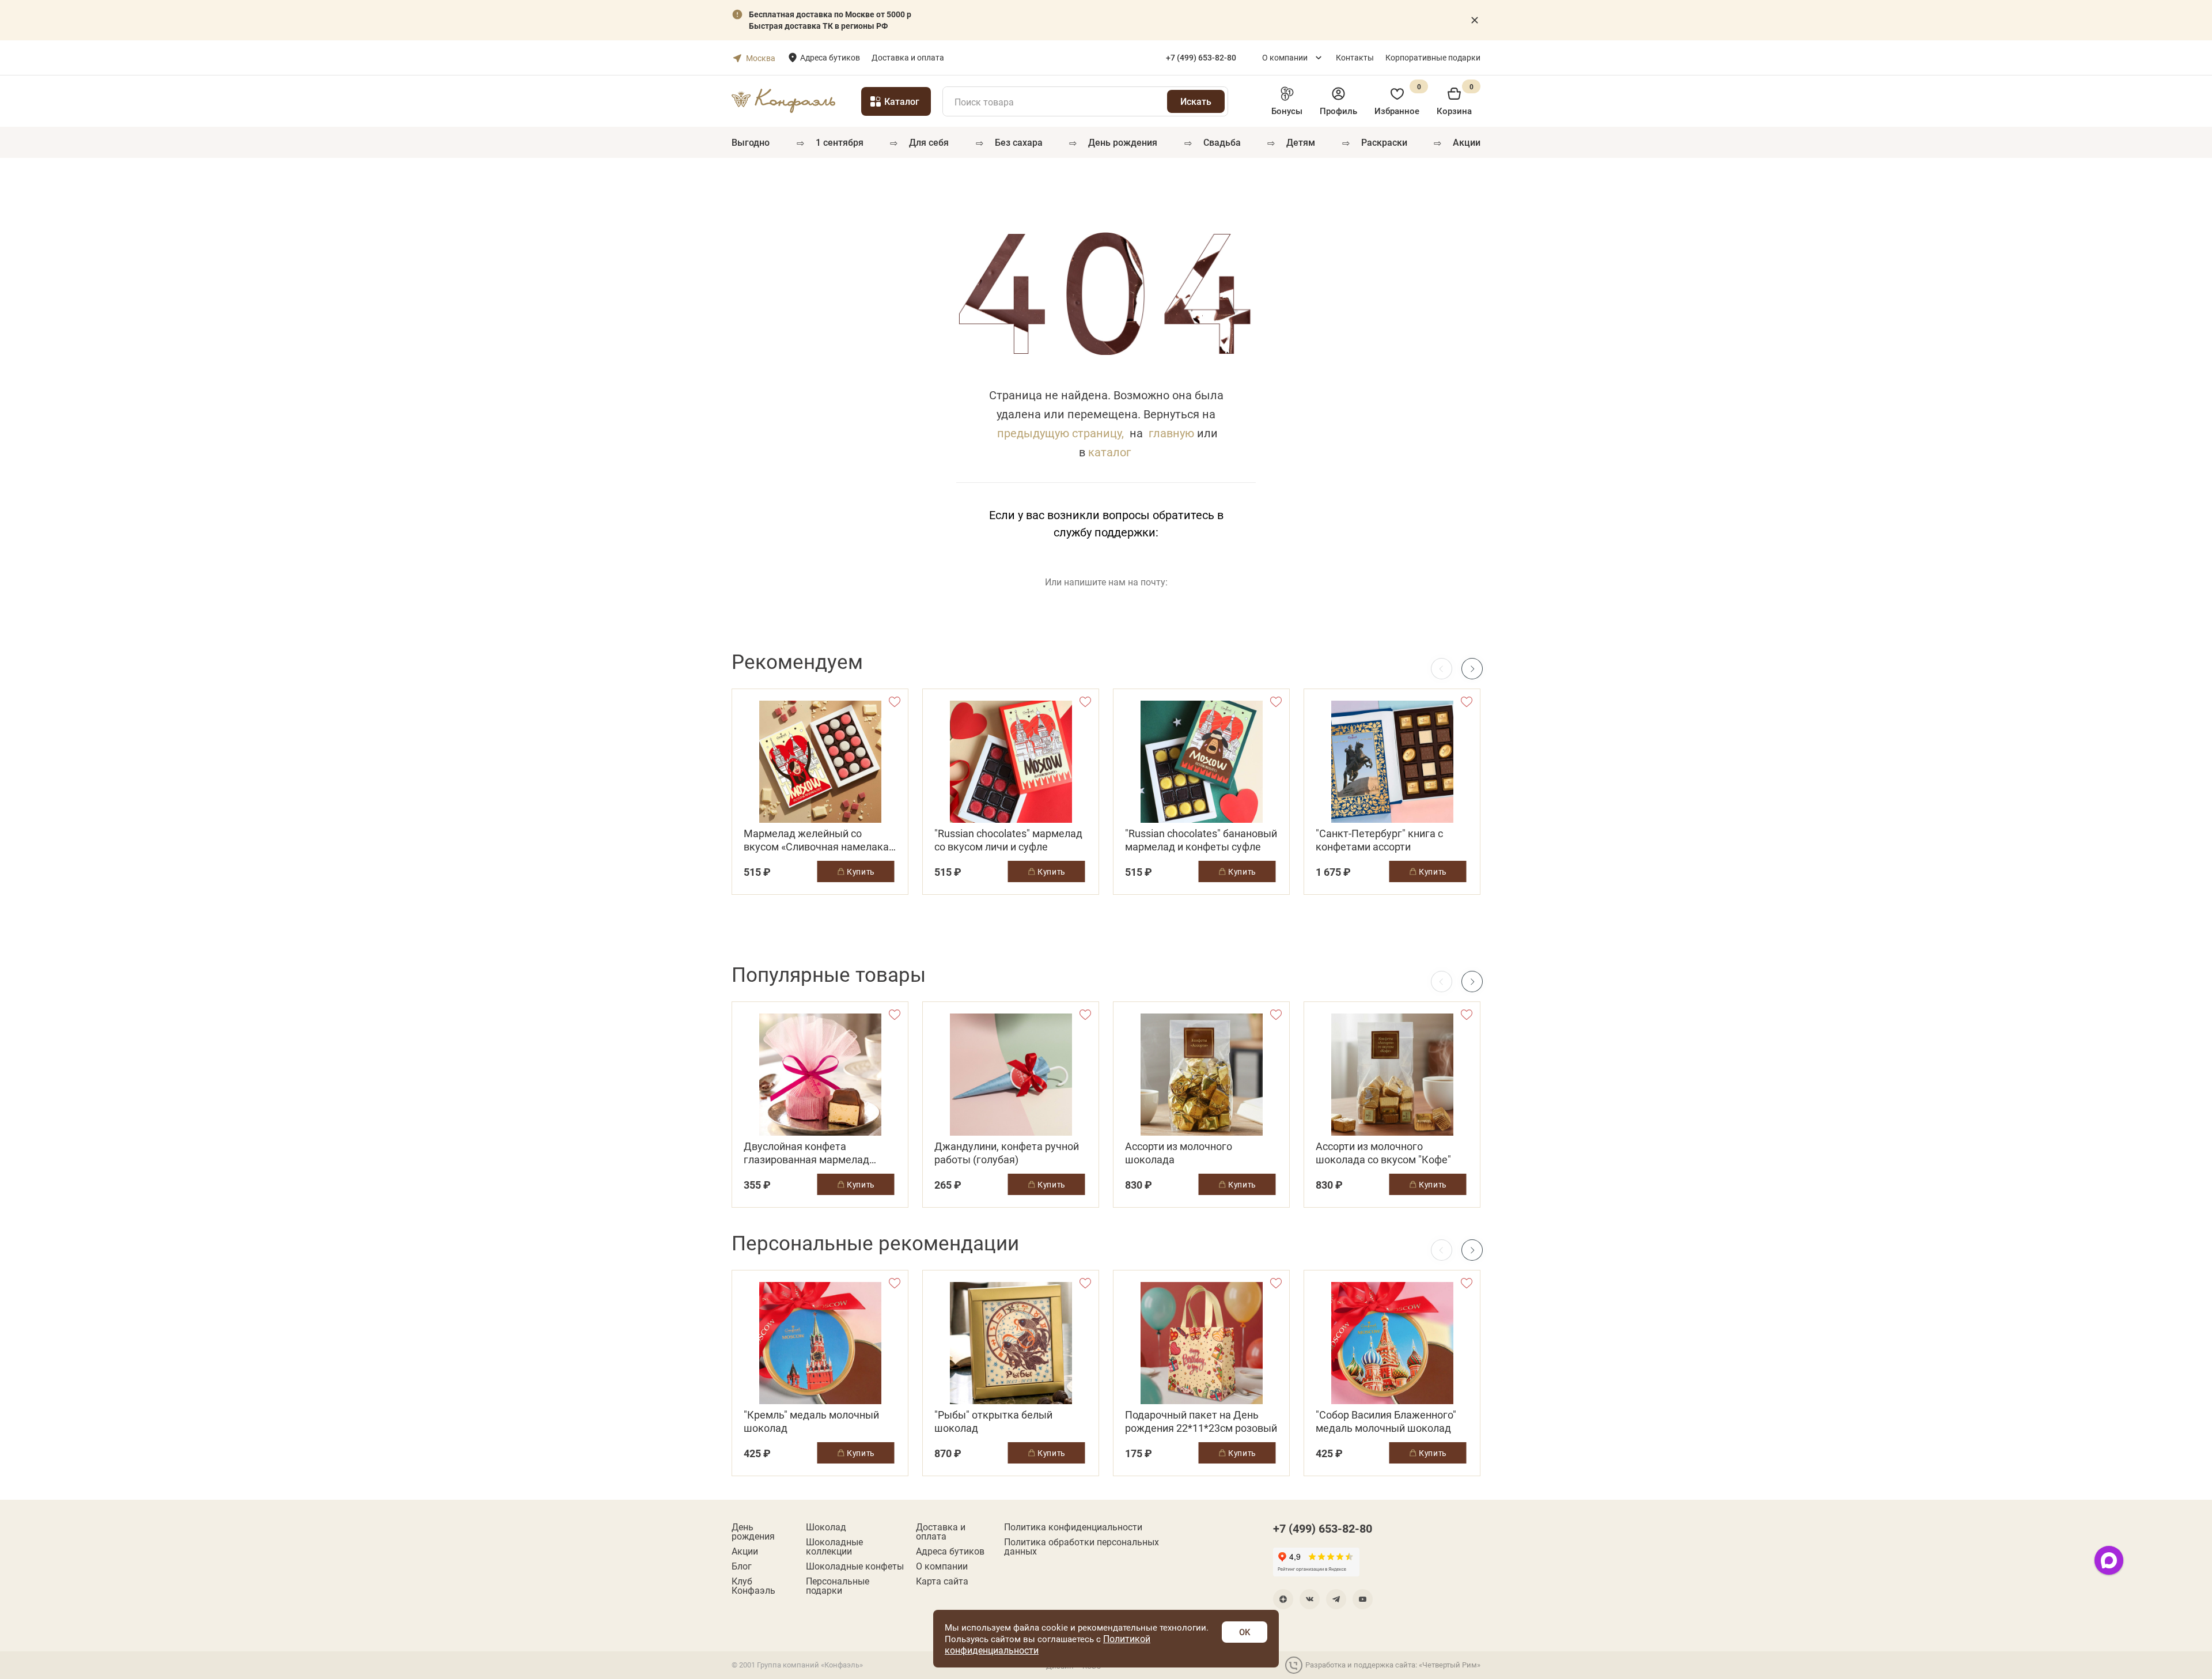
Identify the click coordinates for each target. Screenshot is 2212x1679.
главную (1171, 433)
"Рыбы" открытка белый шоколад (993, 1421)
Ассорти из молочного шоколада (1179, 1153)
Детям (1301, 142)
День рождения (1123, 142)
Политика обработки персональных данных (1082, 1546)
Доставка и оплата (908, 57)
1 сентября (840, 142)
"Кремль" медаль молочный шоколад (811, 1421)
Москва (761, 58)
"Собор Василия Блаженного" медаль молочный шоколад (1386, 1421)
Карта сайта (942, 1581)
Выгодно (751, 142)
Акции (1467, 142)
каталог (1109, 452)
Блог (742, 1566)
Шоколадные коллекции (834, 1546)
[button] (1472, 669)
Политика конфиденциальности (1073, 1527)
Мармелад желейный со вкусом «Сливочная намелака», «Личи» (820, 840)
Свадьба (1222, 142)
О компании (1285, 57)
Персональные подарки (838, 1586)
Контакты (1355, 57)
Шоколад (826, 1527)
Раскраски (1384, 142)
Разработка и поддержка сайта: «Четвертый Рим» (1393, 1665)
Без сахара (1019, 142)
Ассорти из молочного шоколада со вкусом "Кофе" (1383, 1153)
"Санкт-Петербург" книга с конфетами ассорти (1379, 840)
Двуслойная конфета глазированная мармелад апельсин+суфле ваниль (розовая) (806, 1153)
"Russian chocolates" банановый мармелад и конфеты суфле (1201, 840)
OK (1245, 1632)
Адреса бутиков (830, 57)
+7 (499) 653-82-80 (1323, 1528)
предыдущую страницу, (1060, 433)
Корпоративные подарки (1433, 57)
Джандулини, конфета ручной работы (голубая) (1007, 1153)
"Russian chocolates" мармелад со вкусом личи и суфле (1008, 840)
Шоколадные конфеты (855, 1566)
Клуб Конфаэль (753, 1586)
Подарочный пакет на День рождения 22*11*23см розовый (1201, 1421)
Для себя (929, 142)
